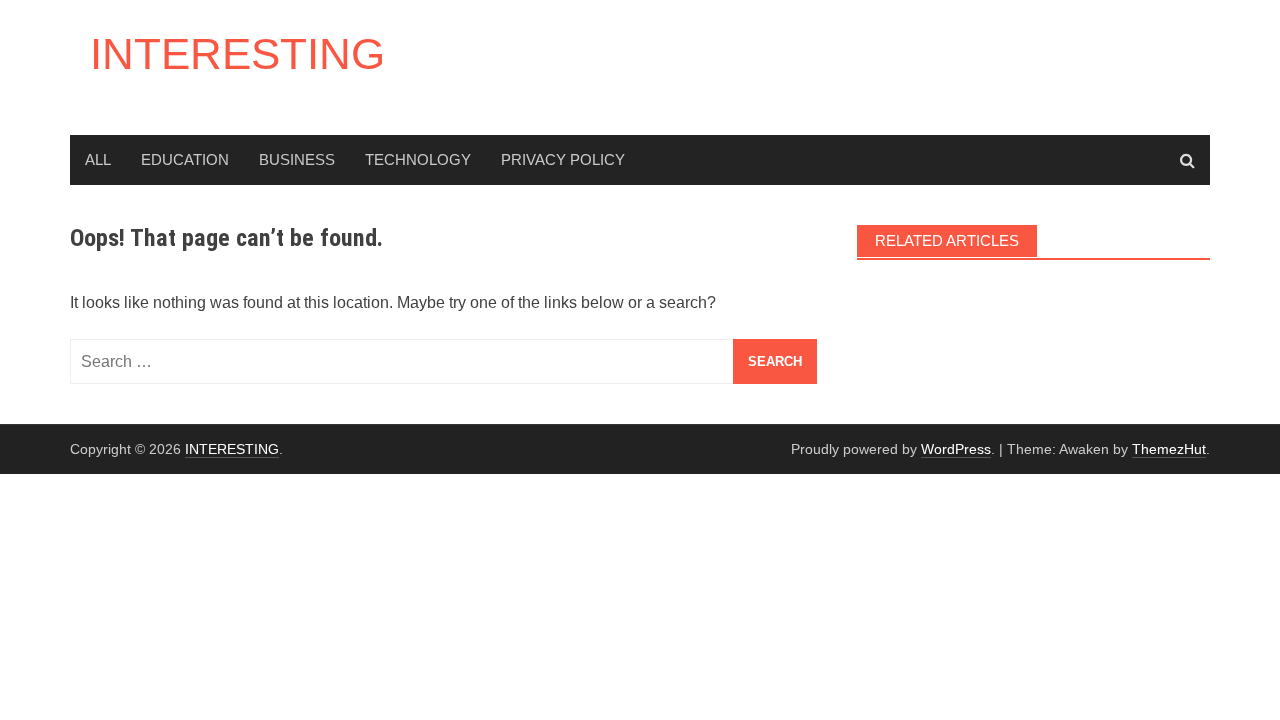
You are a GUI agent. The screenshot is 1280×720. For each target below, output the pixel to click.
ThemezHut (1169, 449)
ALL (98, 159)
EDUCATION (185, 159)
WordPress (956, 449)
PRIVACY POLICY (563, 159)
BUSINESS (297, 159)
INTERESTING (237, 53)
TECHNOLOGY (418, 159)
